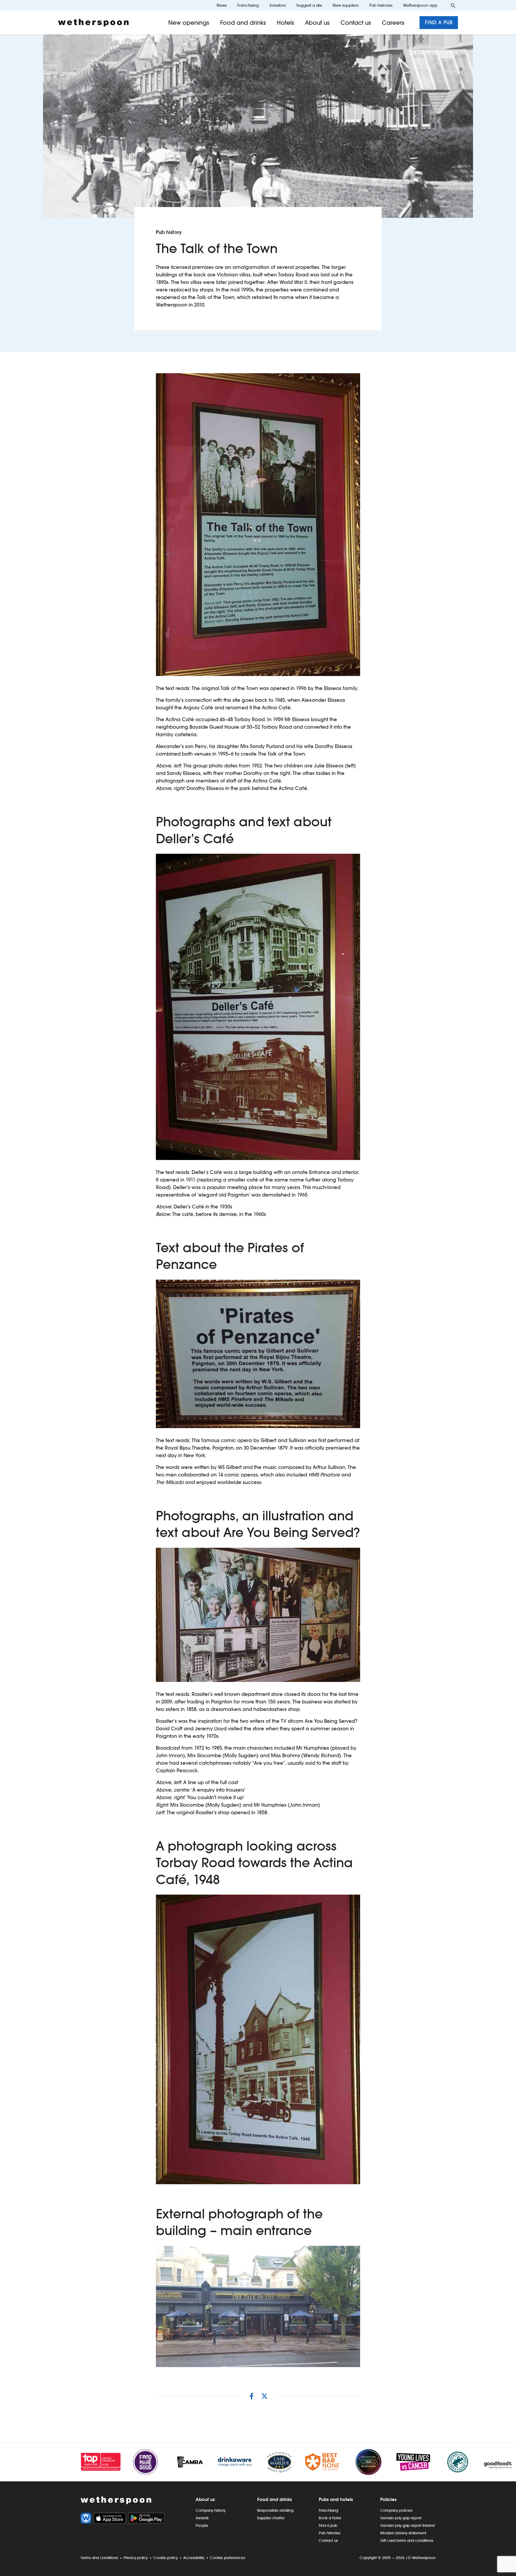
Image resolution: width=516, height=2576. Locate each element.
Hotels (286, 23)
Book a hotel (330, 2518)
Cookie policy (165, 2558)
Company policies (396, 2510)
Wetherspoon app (420, 5)
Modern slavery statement (403, 2533)
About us (317, 23)
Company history (211, 2510)
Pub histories (381, 5)
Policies (388, 2499)
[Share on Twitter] (264, 2396)
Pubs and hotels (336, 2499)
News (222, 5)
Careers (393, 23)
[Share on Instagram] (252, 2396)
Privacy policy (136, 2558)
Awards (202, 2518)
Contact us (356, 23)
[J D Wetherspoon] (93, 23)
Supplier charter (271, 2518)
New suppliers (346, 5)
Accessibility (194, 2558)
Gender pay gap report (401, 2518)
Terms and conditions (99, 2558)
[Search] (453, 5)
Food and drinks (243, 23)
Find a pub (439, 22)
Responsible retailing (275, 2510)
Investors (278, 5)
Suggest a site (309, 5)
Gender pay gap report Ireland (407, 2525)
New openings (189, 23)
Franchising (248, 5)
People (202, 2525)
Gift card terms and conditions (407, 2541)
